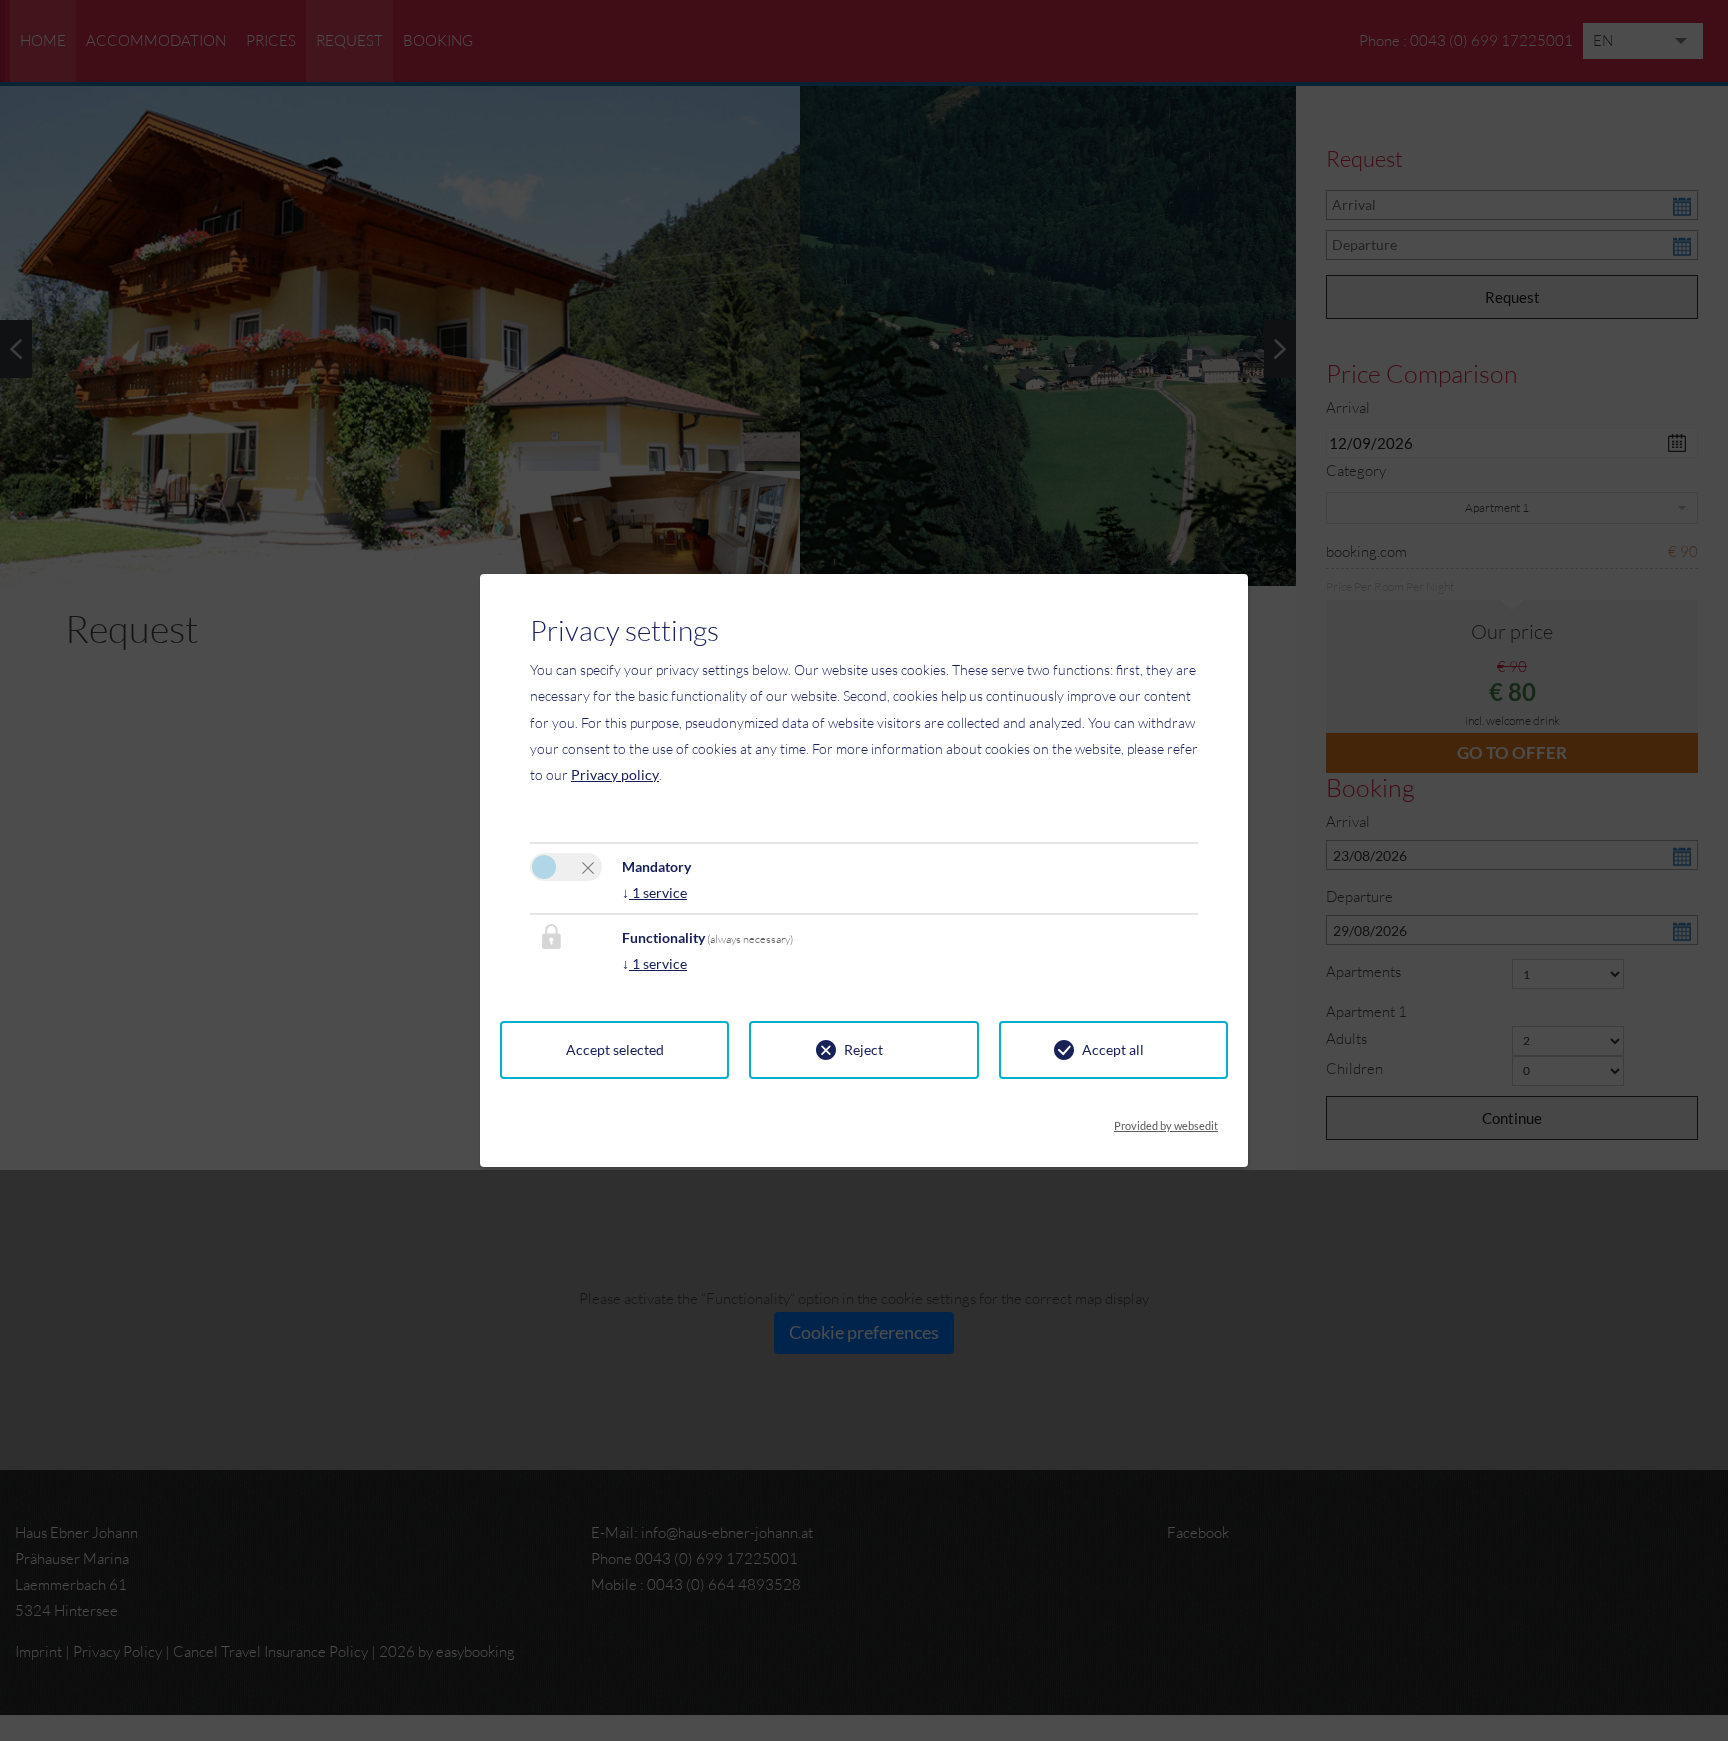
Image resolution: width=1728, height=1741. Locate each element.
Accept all (1113, 1049)
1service (654, 892)
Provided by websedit (1166, 1120)
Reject (863, 1049)
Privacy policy (615, 774)
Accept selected (615, 1049)
